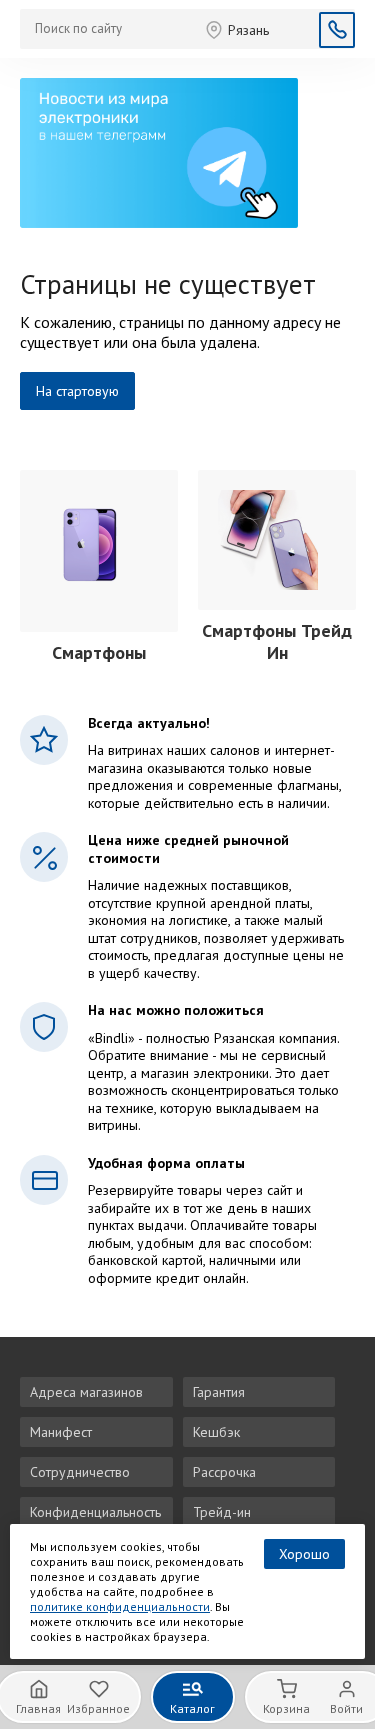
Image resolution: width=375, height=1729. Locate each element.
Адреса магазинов (86, 1392)
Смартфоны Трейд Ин (277, 642)
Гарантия (219, 1392)
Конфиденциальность (95, 1512)
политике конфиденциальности (120, 1606)
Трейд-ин (222, 1512)
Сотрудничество (80, 1472)
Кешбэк (216, 1432)
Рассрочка (224, 1472)
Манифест (61, 1432)
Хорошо (304, 1554)
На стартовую (77, 391)
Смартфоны (99, 652)
